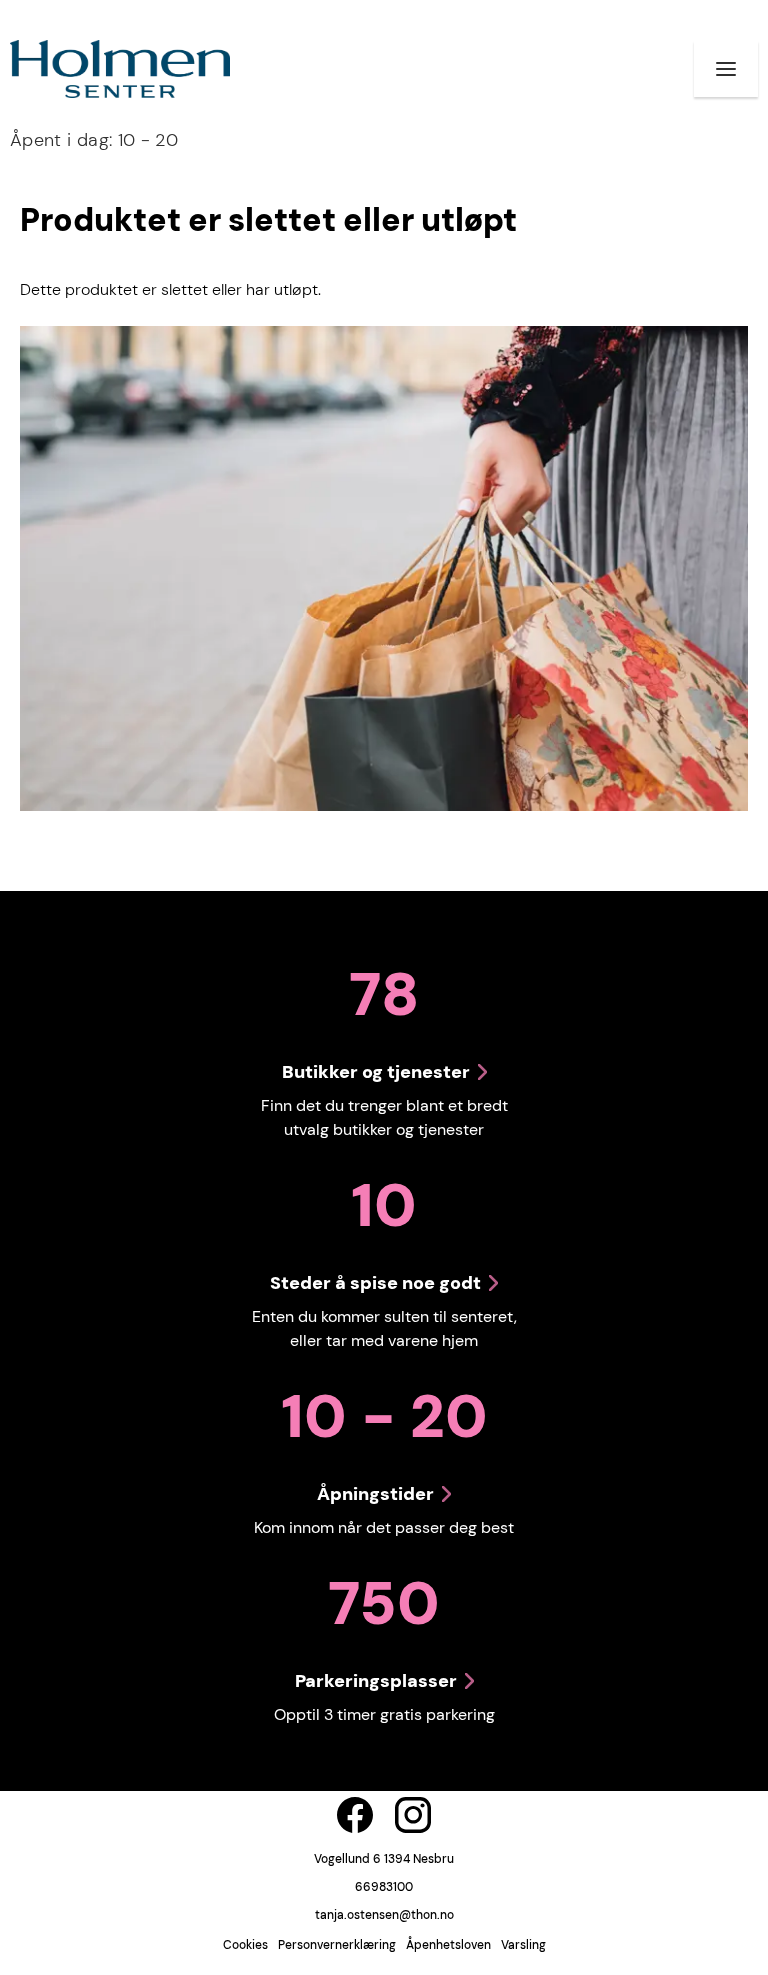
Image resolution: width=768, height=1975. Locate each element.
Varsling (523, 1945)
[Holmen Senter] (120, 69)
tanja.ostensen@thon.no (384, 1915)
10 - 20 (94, 140)
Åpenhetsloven (448, 1945)
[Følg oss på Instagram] (413, 1815)
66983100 (384, 1887)
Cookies (245, 1945)
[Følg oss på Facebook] (355, 1815)
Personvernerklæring (337, 1945)
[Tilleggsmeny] (726, 69)
